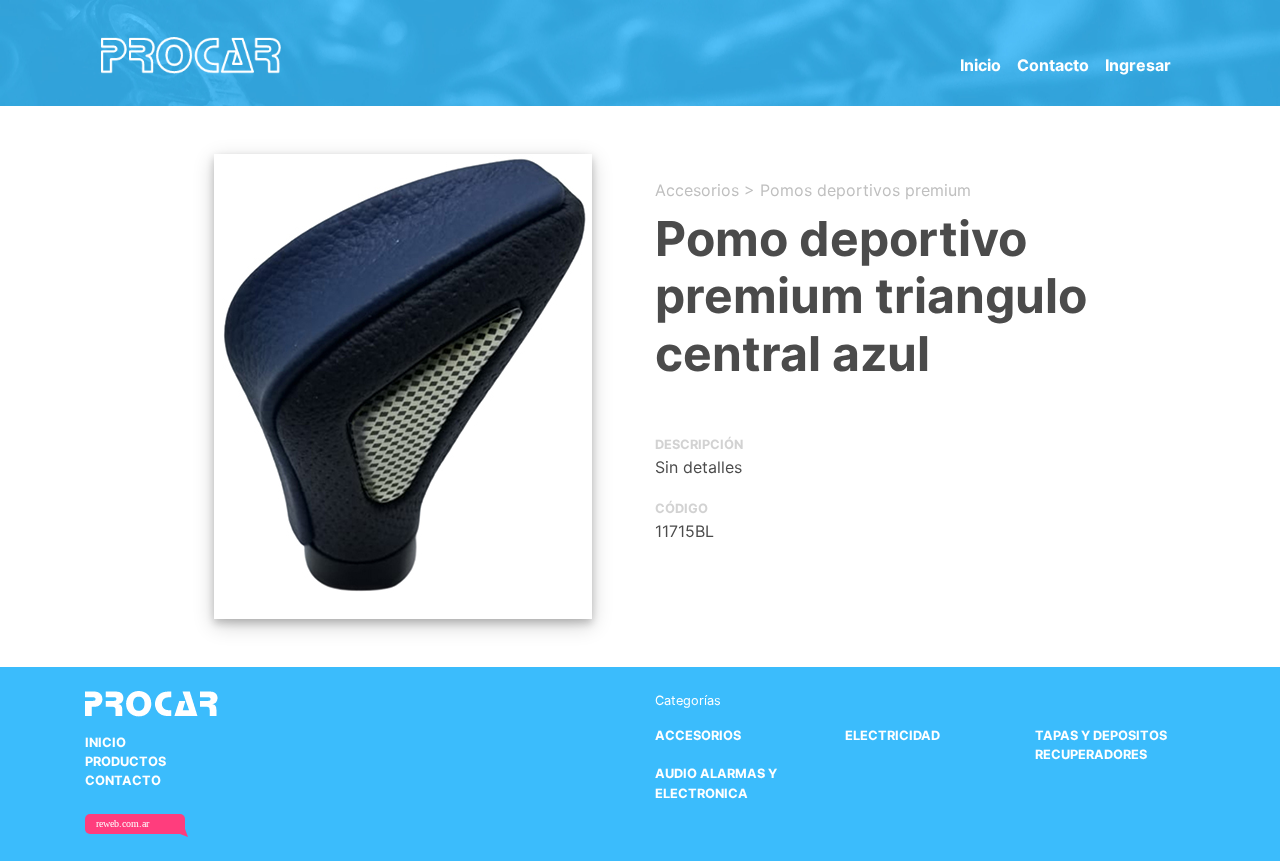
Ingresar (1138, 65)
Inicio (980, 65)
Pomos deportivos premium (865, 190)
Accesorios (697, 190)
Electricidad (892, 735)
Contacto (1053, 65)
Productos (125, 761)
